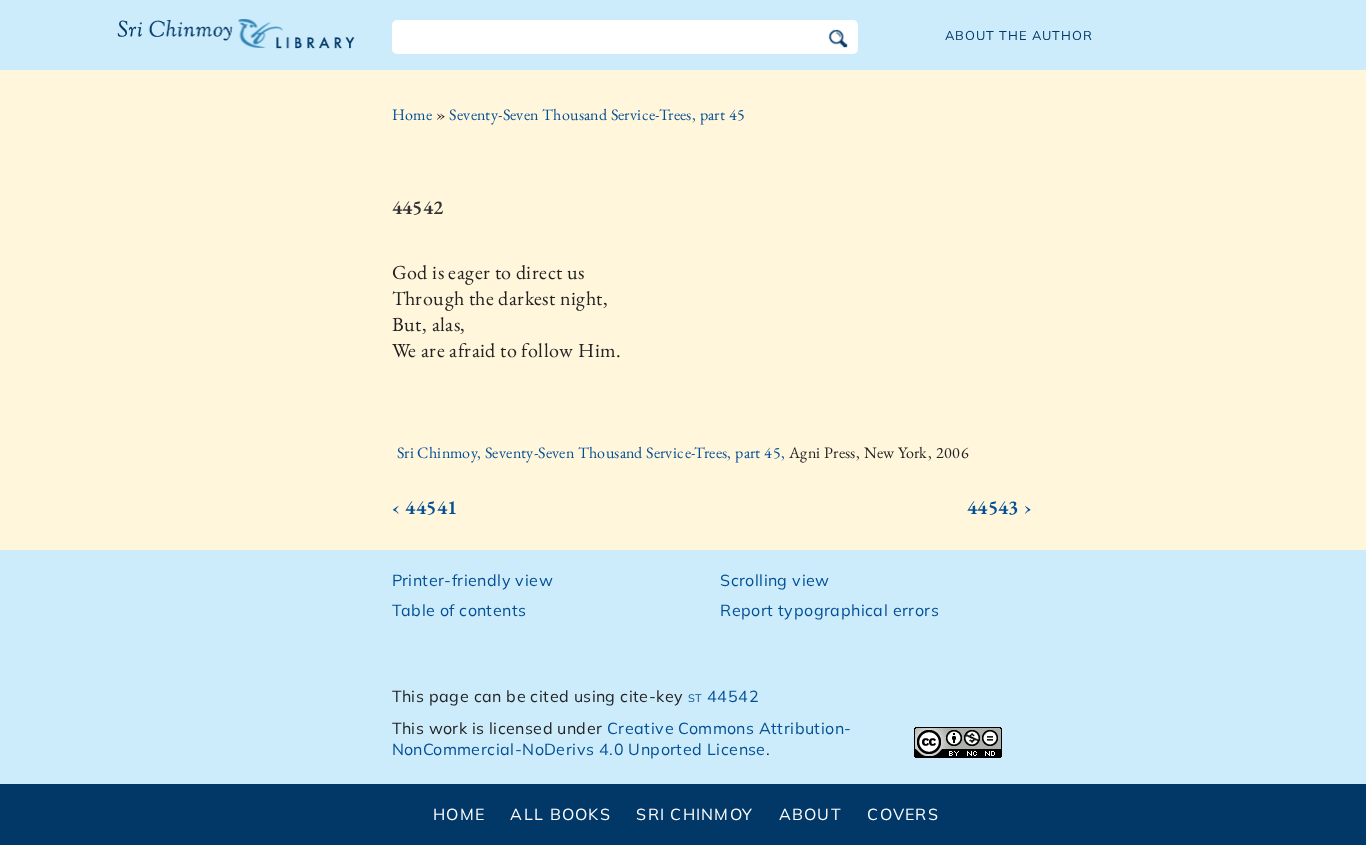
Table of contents (459, 610)
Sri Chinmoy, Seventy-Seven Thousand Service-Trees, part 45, (593, 452)
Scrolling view (775, 580)
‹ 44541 (425, 507)
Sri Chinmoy (694, 814)
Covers (903, 814)
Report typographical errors (829, 610)
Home (412, 114)
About (810, 814)
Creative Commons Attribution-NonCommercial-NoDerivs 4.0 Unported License (622, 738)
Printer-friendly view (472, 580)
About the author (1019, 35)
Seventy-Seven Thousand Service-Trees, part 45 (597, 114)
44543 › (1000, 507)
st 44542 (723, 696)
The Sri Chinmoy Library (195, 46)
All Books (560, 814)
